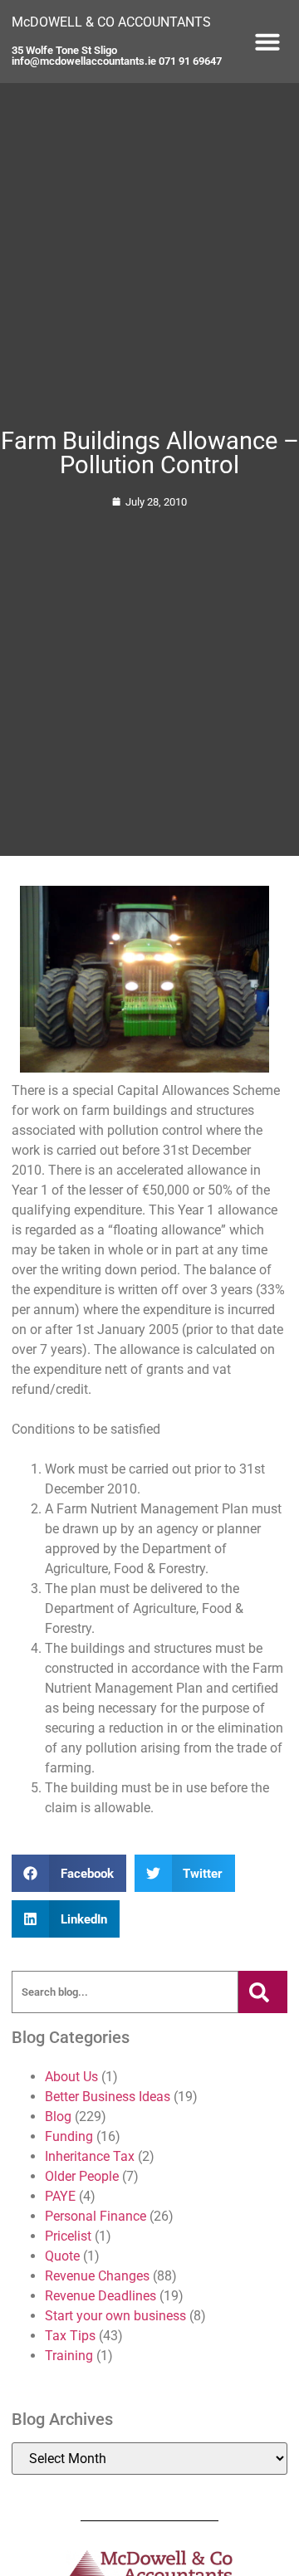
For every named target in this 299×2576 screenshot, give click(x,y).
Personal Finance (96, 2216)
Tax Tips (70, 2336)
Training (69, 2356)
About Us (71, 2077)
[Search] (262, 1992)
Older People (82, 2176)
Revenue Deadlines (100, 2296)
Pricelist (68, 2236)
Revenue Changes (97, 2276)
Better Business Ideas (108, 2097)
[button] (267, 42)
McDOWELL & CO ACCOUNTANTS (111, 22)
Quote (62, 2256)
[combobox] (125, 1992)
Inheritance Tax (90, 2156)
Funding (69, 2136)
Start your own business (115, 2316)
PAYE (60, 2196)
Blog (58, 2117)
